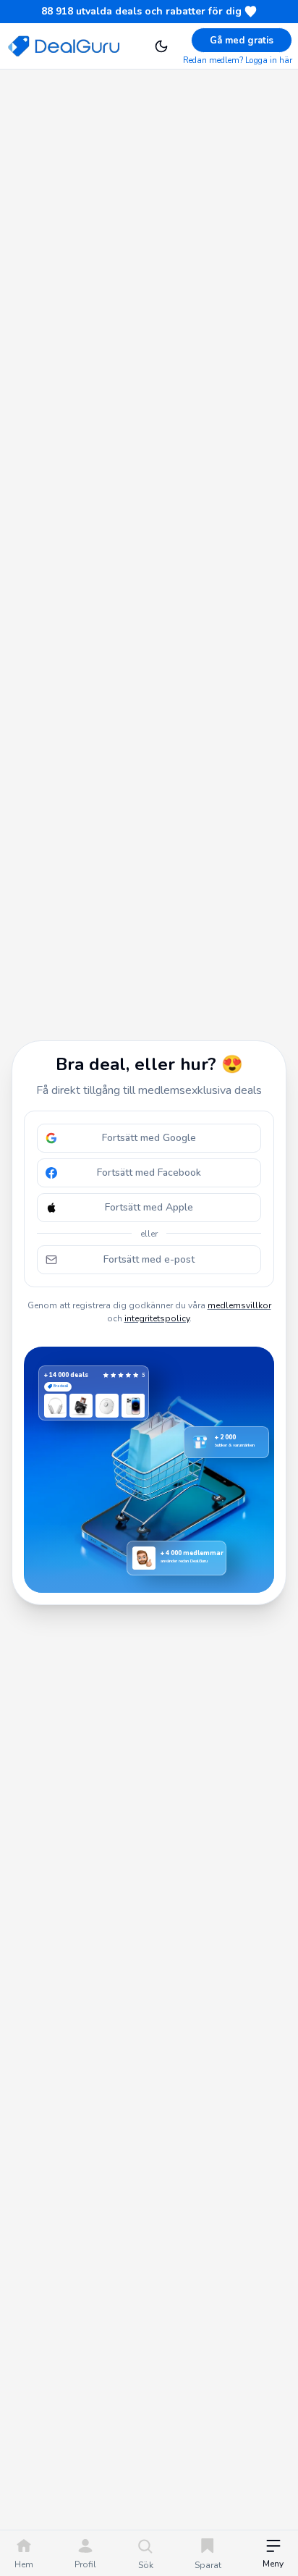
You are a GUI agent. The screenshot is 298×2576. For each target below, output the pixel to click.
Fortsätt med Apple (149, 1207)
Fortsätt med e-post (149, 1259)
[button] (273, 2555)
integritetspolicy (157, 1318)
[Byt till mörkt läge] (161, 46)
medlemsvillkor (239, 1305)
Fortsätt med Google (149, 1138)
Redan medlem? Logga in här (238, 60)
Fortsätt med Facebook (149, 1173)
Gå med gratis (242, 41)
